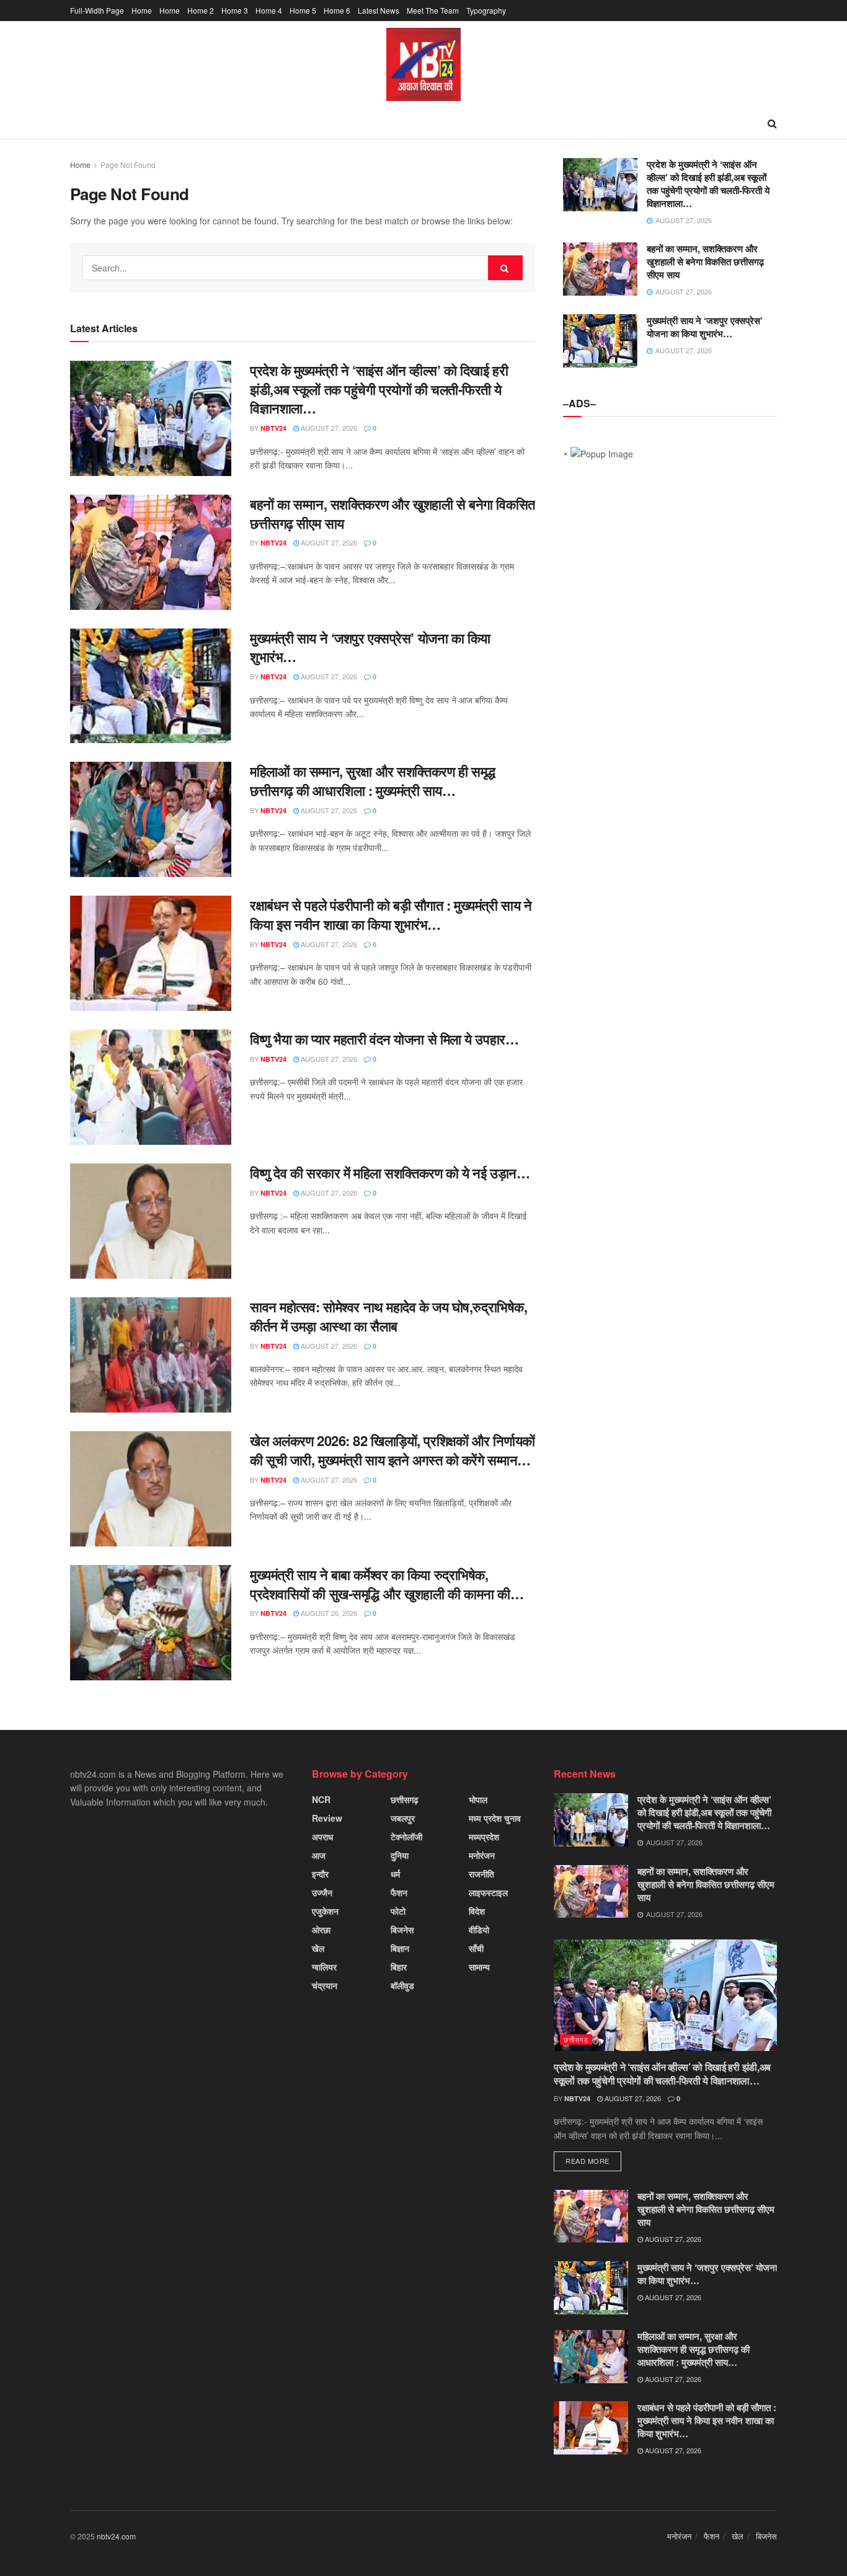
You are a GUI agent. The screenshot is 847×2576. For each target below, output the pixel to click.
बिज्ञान (400, 1948)
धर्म (395, 1874)
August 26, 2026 (328, 1613)
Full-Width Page (97, 10)
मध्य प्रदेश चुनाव (495, 1818)
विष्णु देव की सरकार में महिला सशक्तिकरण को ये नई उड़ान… (390, 1173)
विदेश (477, 1911)
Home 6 (337, 10)
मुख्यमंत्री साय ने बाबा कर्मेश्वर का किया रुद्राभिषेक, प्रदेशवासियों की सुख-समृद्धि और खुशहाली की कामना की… (387, 1584)
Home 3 (235, 10)
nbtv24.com (116, 2536)
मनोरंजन (482, 1855)
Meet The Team (433, 10)
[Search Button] (505, 268)
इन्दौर (320, 1874)
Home (142, 10)
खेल (318, 1948)
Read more (588, 2161)
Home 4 (269, 10)
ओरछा (321, 1930)
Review (327, 1818)
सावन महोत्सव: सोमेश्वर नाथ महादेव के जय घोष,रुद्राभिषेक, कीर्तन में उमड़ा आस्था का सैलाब (388, 1316)
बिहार (399, 1967)
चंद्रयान (325, 1985)
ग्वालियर (324, 1967)
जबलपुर (403, 1818)
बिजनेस (402, 1930)
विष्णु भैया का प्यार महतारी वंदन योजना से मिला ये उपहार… (384, 1039)
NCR (321, 1799)
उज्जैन (322, 1892)
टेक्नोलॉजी (406, 1837)
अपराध (322, 1837)
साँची (476, 1948)
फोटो (398, 1911)
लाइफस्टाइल (488, 1892)
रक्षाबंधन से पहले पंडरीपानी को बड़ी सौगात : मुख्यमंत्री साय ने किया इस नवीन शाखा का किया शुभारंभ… (391, 915)
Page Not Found (128, 165)
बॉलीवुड (402, 1985)
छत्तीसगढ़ (405, 1799)
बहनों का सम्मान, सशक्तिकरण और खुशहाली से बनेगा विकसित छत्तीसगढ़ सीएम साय (392, 514)
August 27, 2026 (328, 428)
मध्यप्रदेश (484, 1837)
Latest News (379, 10)
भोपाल (478, 1799)
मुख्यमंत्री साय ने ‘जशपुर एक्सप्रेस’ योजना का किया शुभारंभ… (370, 647)
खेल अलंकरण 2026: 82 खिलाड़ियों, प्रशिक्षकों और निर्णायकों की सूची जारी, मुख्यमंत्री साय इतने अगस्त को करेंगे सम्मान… (392, 1450)
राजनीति (481, 1874)
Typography (486, 10)
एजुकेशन (325, 1911)
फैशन (399, 1892)
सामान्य (479, 1967)
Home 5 (303, 10)
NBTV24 (273, 428)
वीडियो (479, 1930)
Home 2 (201, 10)
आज (319, 1855)
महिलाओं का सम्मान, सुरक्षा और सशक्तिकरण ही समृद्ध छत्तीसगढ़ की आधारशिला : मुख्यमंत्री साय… (373, 781)
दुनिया (400, 1855)
